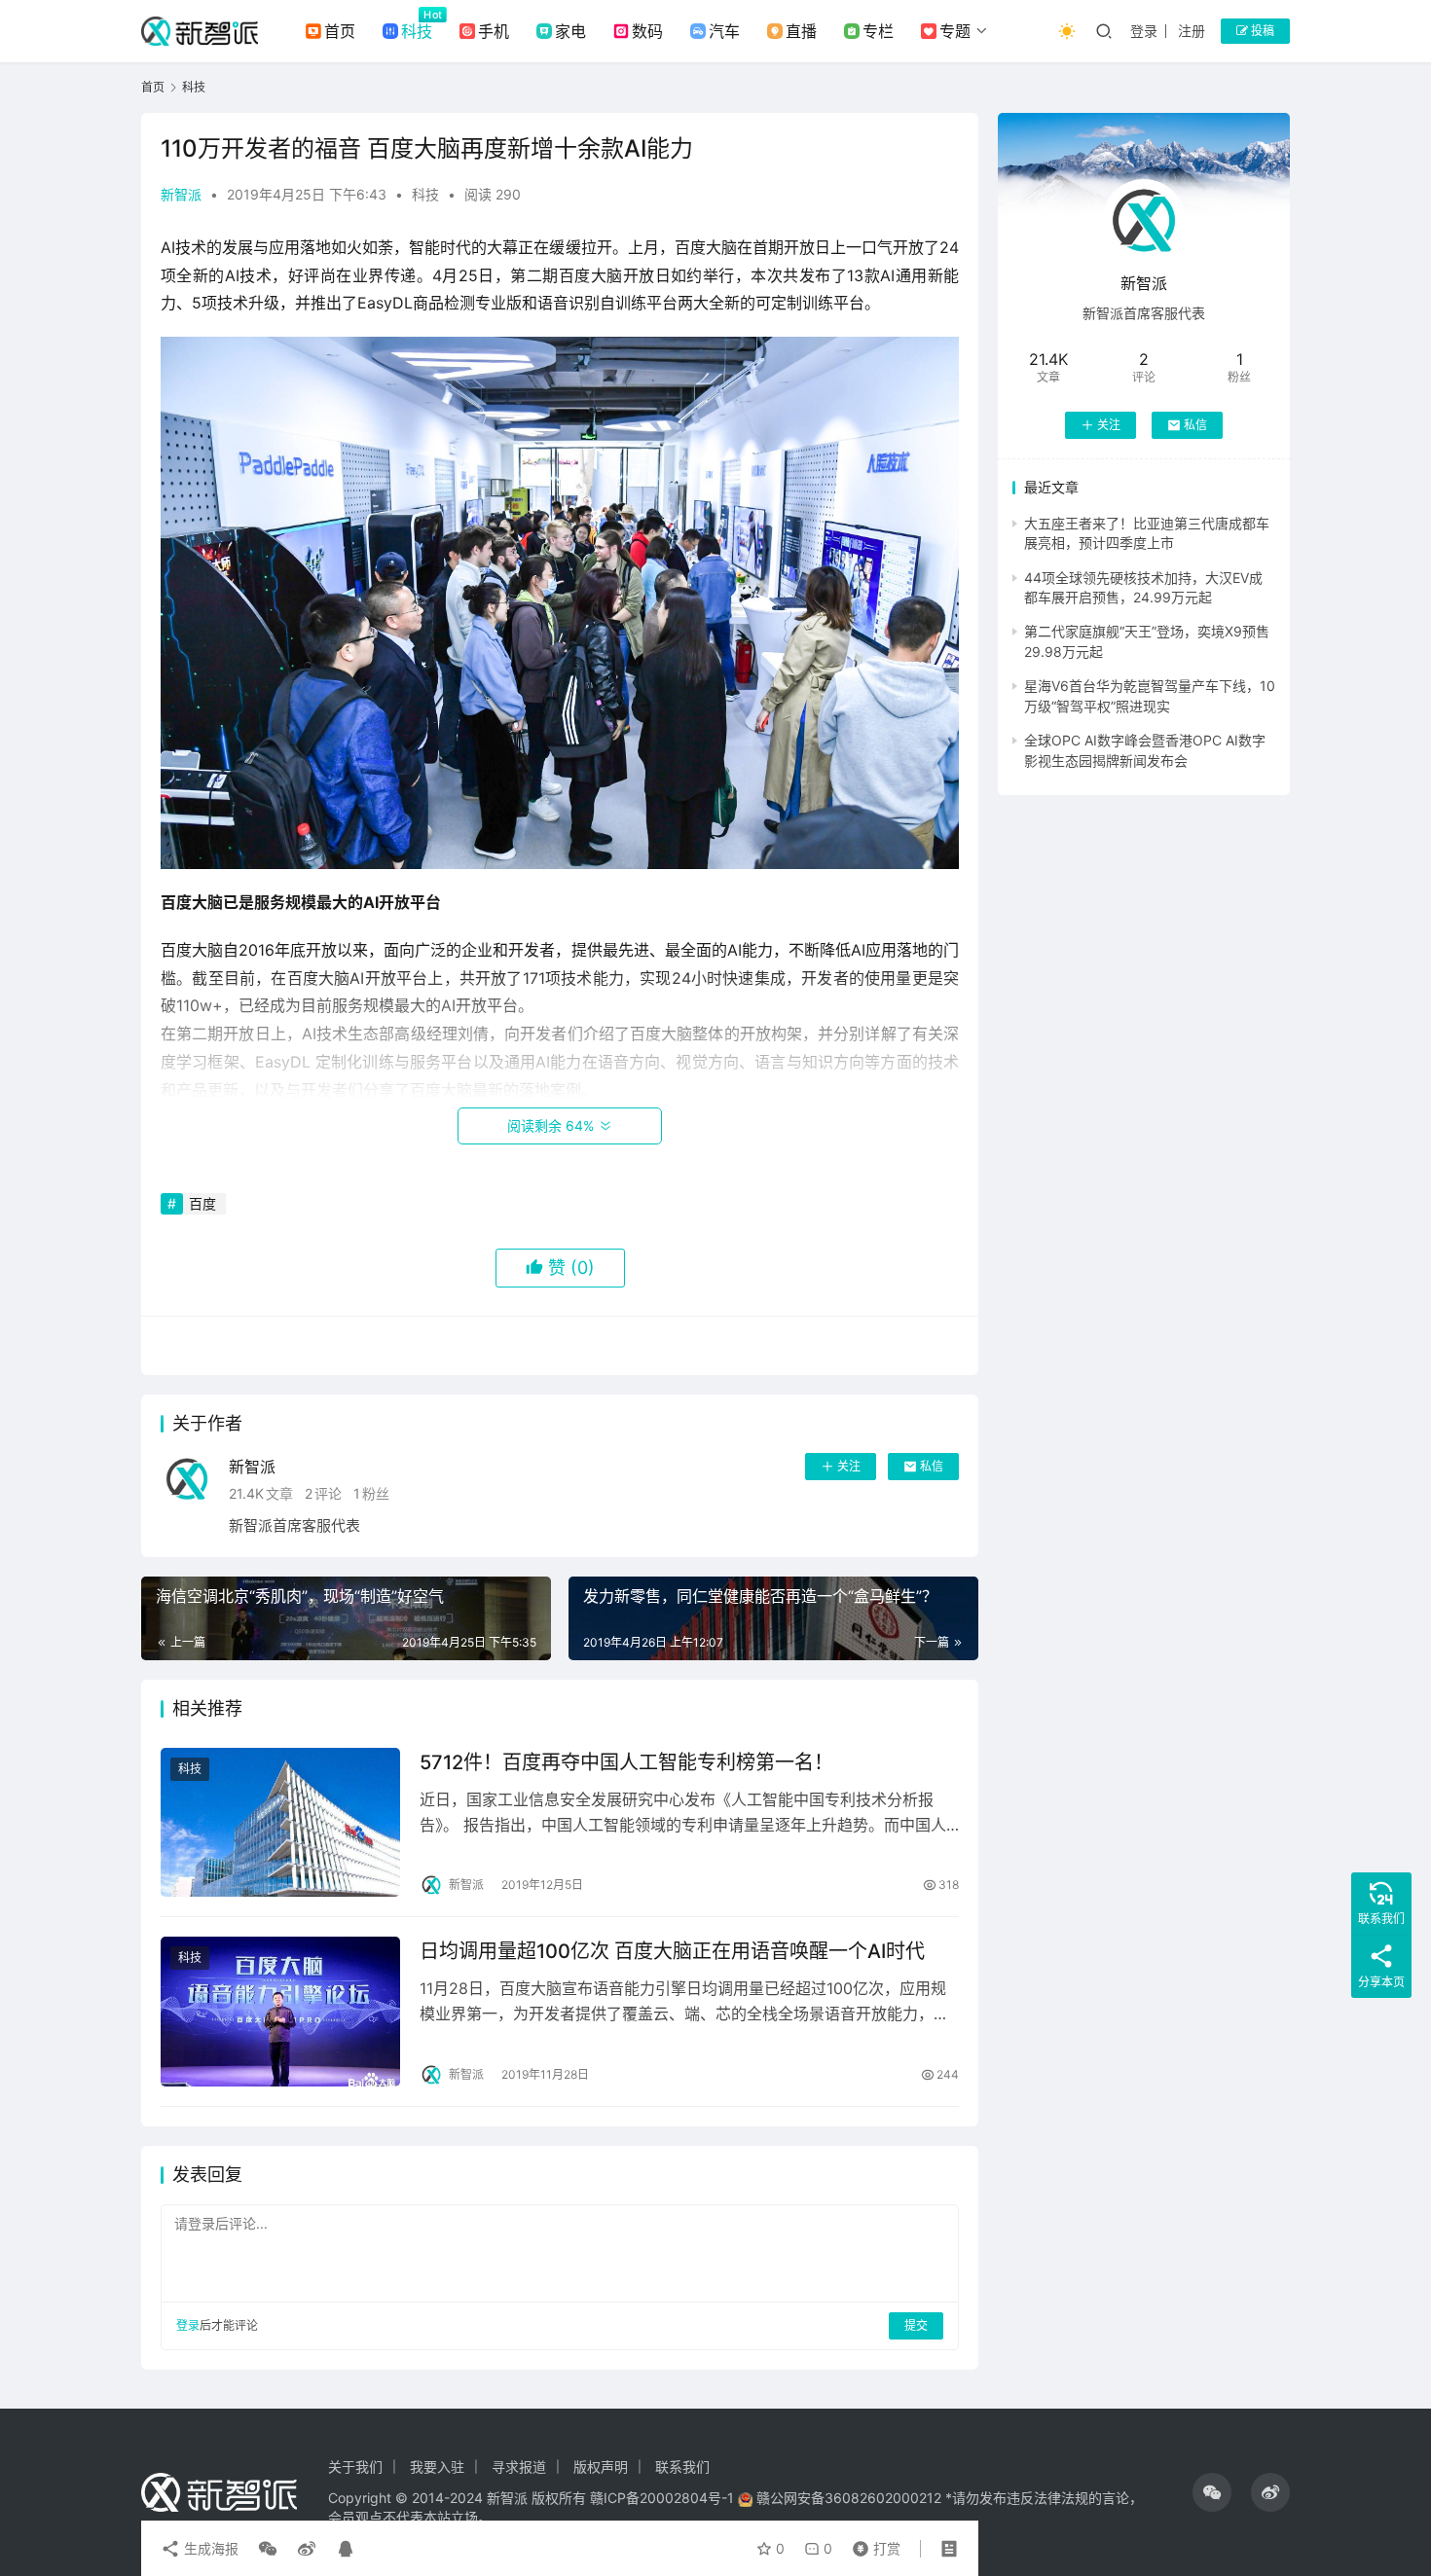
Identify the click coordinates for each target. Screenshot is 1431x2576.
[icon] (1212, 2492)
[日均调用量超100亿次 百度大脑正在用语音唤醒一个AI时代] (280, 2012)
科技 (417, 31)
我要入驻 (437, 2467)
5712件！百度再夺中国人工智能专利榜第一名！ (626, 1762)
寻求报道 (519, 2467)
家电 (570, 31)
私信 (932, 1466)
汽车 (724, 31)
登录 (1144, 31)
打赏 (872, 2544)
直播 (801, 31)
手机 (494, 31)
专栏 (878, 31)
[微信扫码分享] (268, 2549)
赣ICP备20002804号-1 (662, 2498)
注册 (1192, 31)
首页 (340, 31)
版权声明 (601, 2467)
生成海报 (209, 2548)
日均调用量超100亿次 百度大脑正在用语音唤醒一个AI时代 (672, 1951)
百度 (202, 1203)
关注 (849, 1466)
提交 (916, 2325)
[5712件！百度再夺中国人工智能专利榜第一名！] (280, 1823)
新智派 (181, 194)
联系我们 (682, 2467)
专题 (955, 31)
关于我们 (355, 2467)
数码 (647, 31)
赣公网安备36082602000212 (849, 2498)
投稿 (1261, 31)
